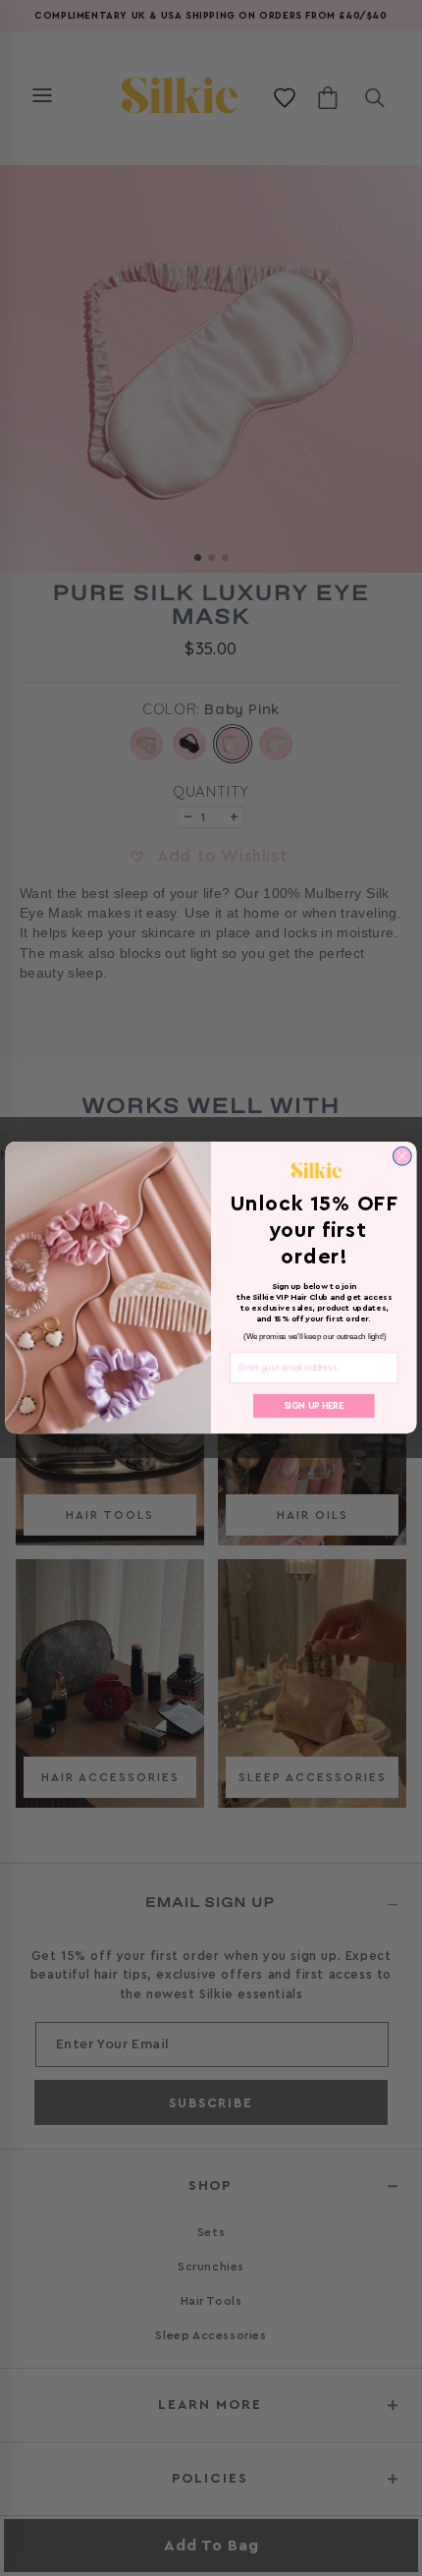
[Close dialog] (402, 1157)
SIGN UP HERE (314, 1407)
